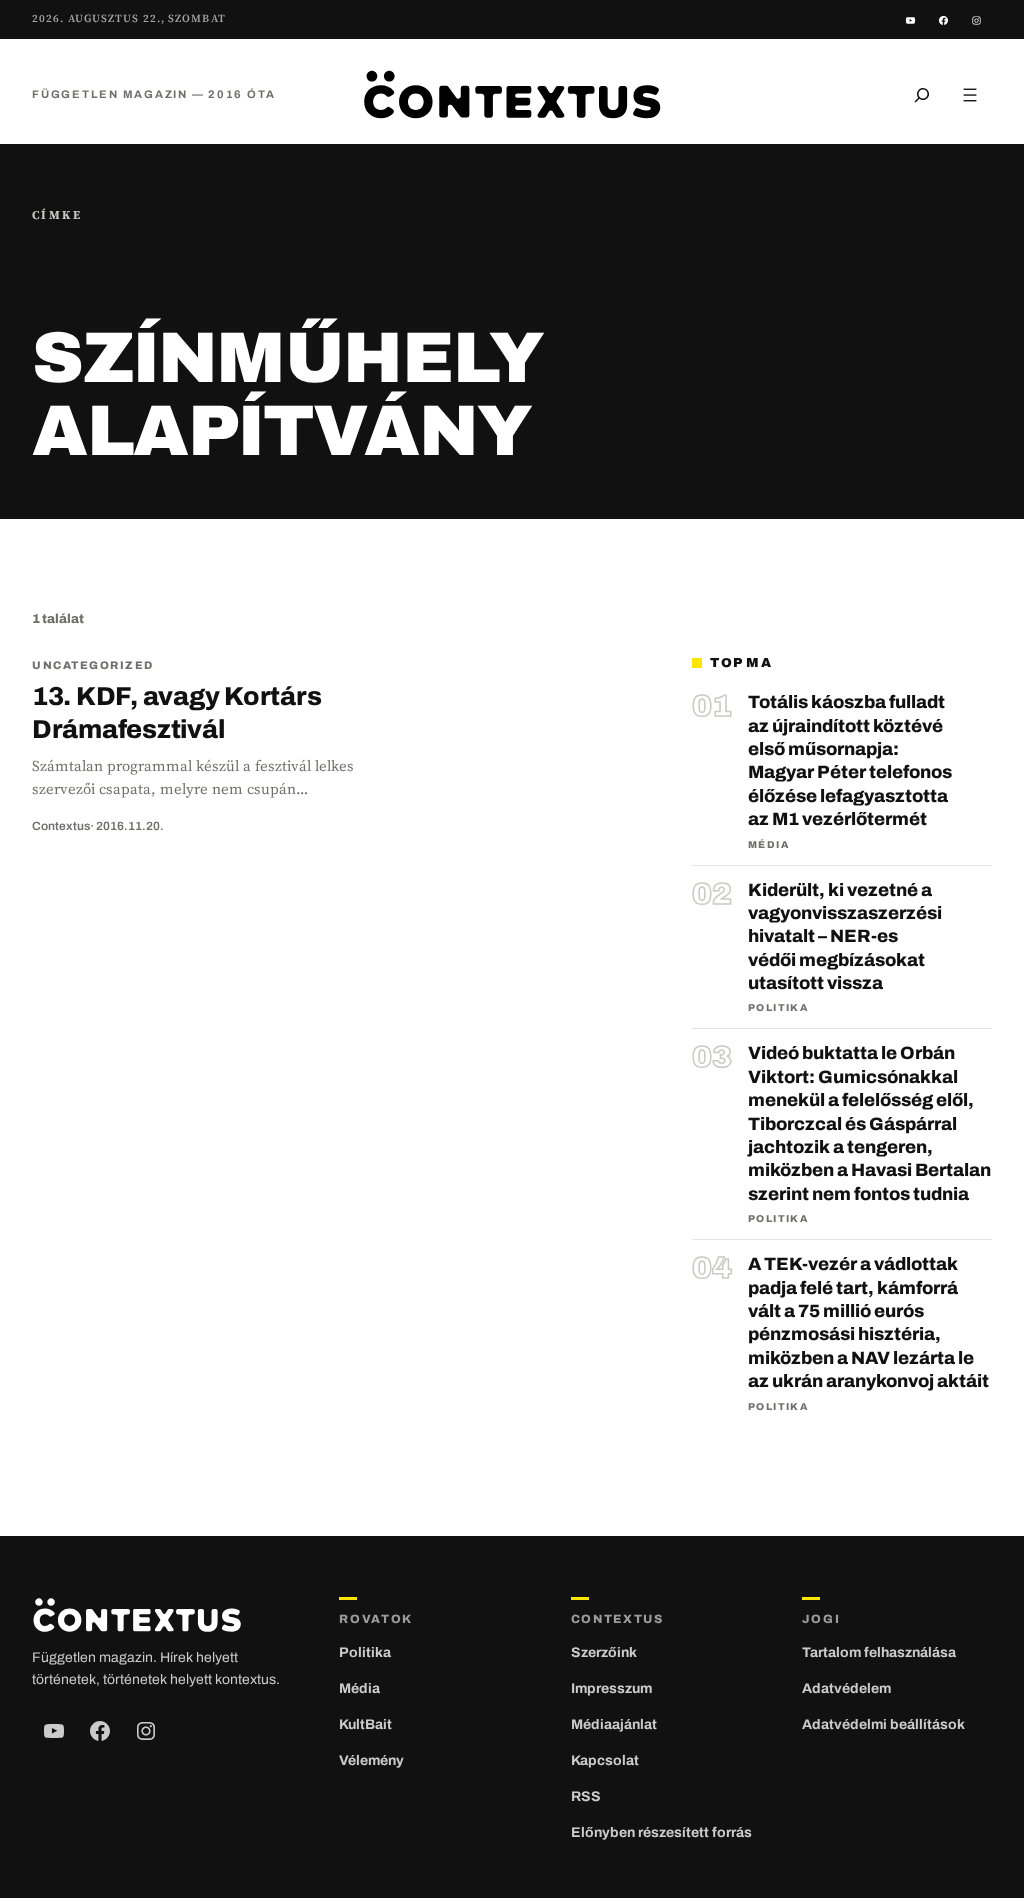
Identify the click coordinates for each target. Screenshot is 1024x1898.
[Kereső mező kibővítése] (922, 94)
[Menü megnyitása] (970, 94)
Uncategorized (93, 665)
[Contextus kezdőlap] (512, 94)
